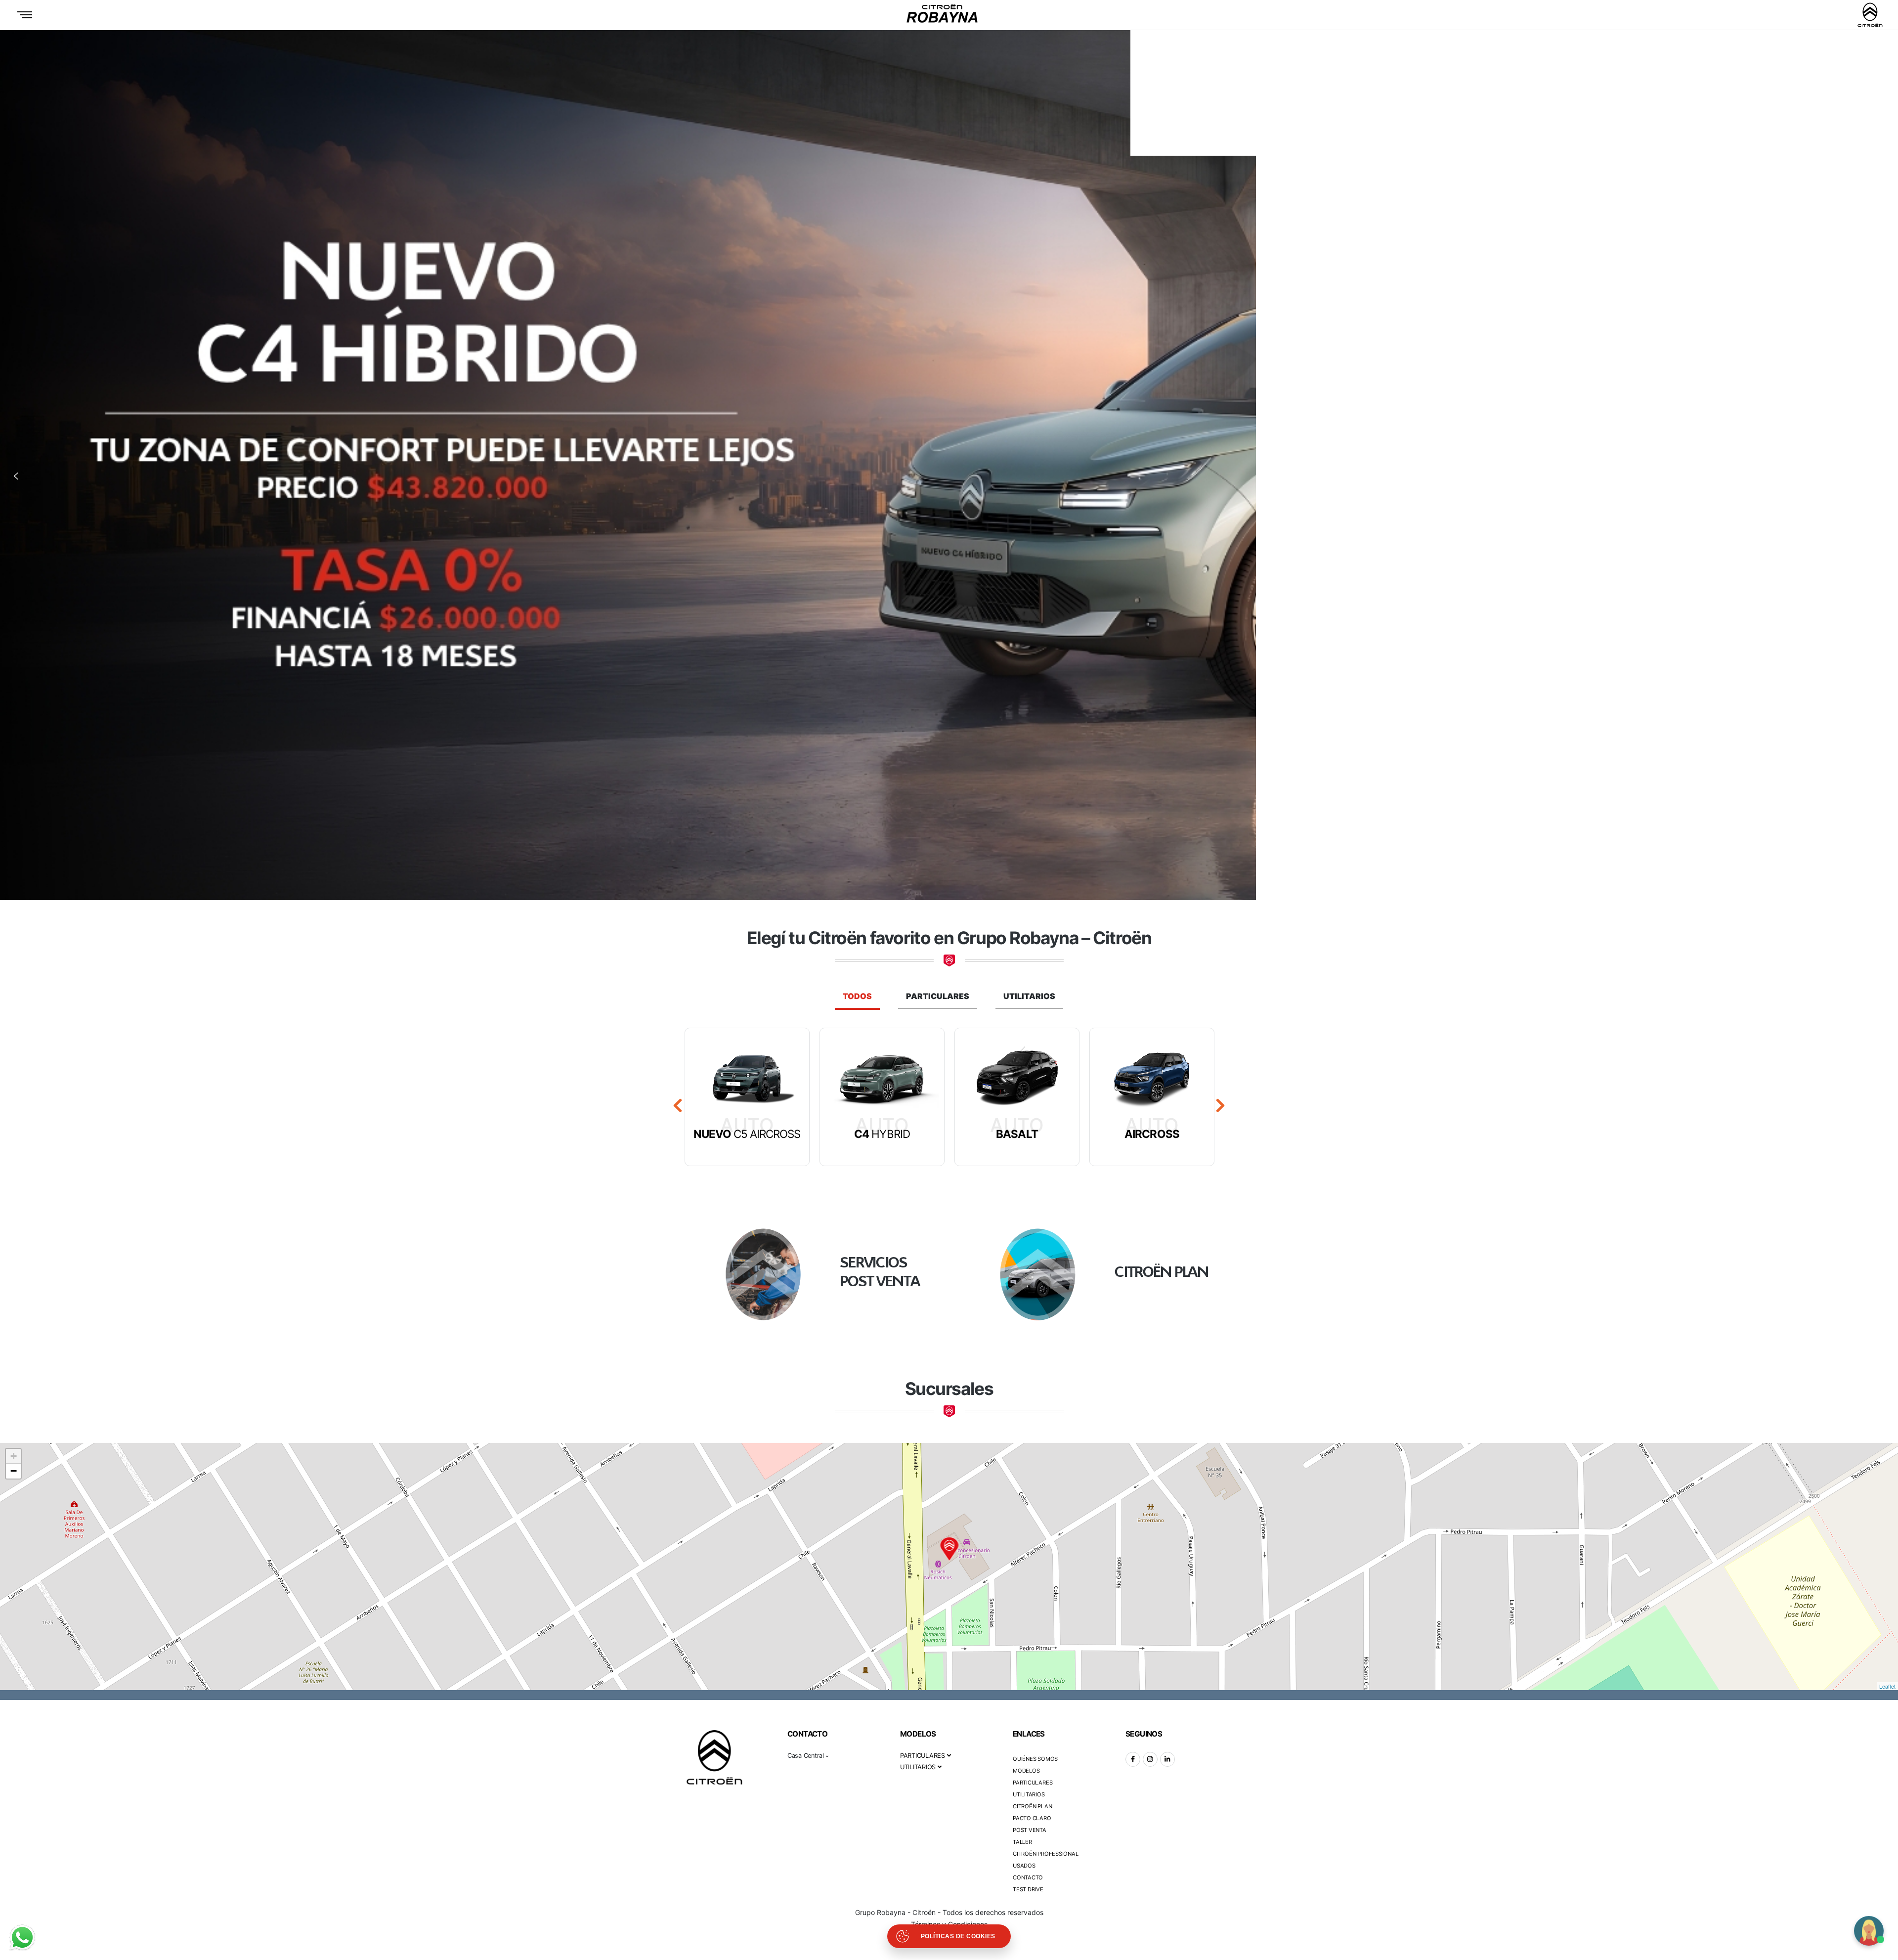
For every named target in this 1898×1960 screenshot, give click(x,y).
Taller (1022, 1842)
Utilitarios (1029, 996)
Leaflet (1887, 1686)
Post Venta (1030, 1830)
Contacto (1028, 1877)
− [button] (14, 1471)
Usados (1024, 1866)
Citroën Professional (1046, 1854)
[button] (16, 476)
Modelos (1026, 1771)
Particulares (938, 996)
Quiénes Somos (1035, 1759)
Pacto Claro (1032, 1818)
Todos (857, 996)
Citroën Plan (1032, 1806)
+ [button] (14, 1456)
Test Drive (1028, 1889)
